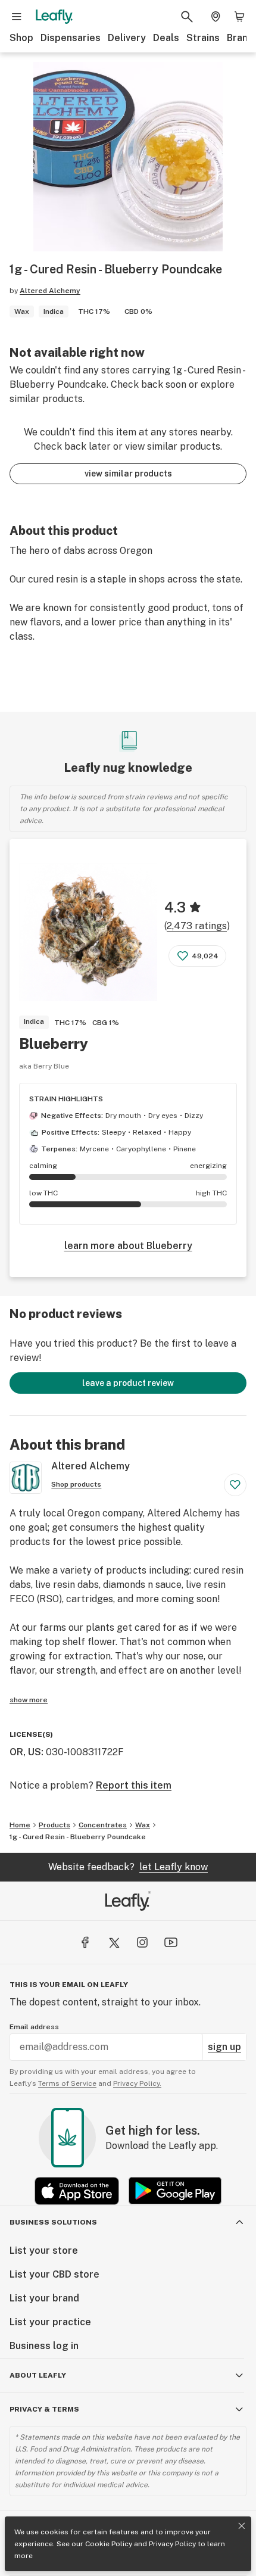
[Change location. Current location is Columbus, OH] (216, 17)
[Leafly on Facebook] (85, 1942)
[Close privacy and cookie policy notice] (242, 2526)
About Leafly (38, 2375)
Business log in (44, 2346)
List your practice (50, 2322)
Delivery (127, 38)
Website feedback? (128, 1867)
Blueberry (54, 1044)
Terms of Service (67, 2083)
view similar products (128, 474)
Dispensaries (71, 38)
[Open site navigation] (17, 17)
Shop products (76, 1484)
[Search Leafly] (187, 17)
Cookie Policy (109, 2544)
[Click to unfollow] (235, 1485)
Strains (203, 38)
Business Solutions (53, 2222)
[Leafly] (54, 17)
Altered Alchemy (50, 291)
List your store (44, 2251)
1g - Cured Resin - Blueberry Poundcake (78, 1837)
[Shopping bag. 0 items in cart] (239, 17)
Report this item (134, 1785)
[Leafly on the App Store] (77, 2191)
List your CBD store (54, 2274)
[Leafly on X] (114, 1942)
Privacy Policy (172, 2544)
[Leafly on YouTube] (171, 1942)
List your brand (44, 2298)
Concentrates (103, 1825)
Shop (21, 38)
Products (54, 1825)
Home (20, 1825)
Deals (166, 38)
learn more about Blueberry (128, 1246)
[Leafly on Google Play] (175, 2191)
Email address (34, 2027)
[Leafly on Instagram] (142, 1942)
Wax (143, 1825)
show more (29, 1700)
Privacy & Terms (44, 2409)
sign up (224, 2047)
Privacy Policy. (137, 2083)
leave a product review (128, 1383)
